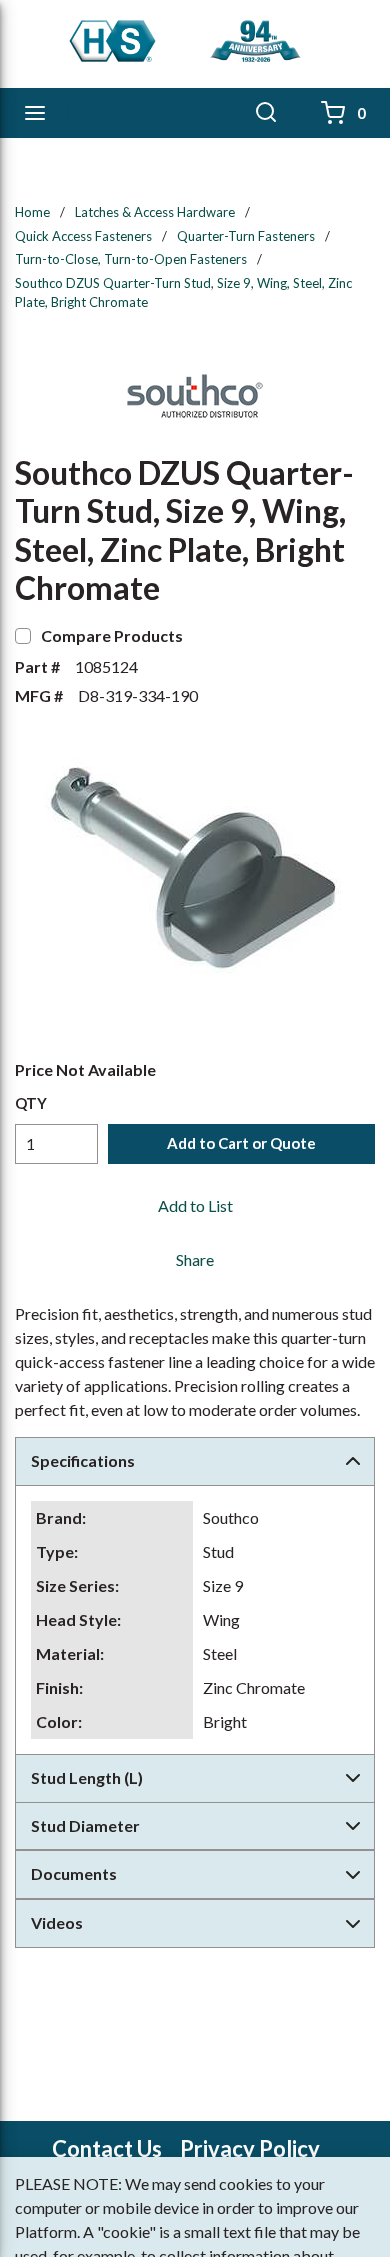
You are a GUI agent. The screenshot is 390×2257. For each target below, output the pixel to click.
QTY (31, 1103)
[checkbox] (23, 636)
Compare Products (112, 635)
